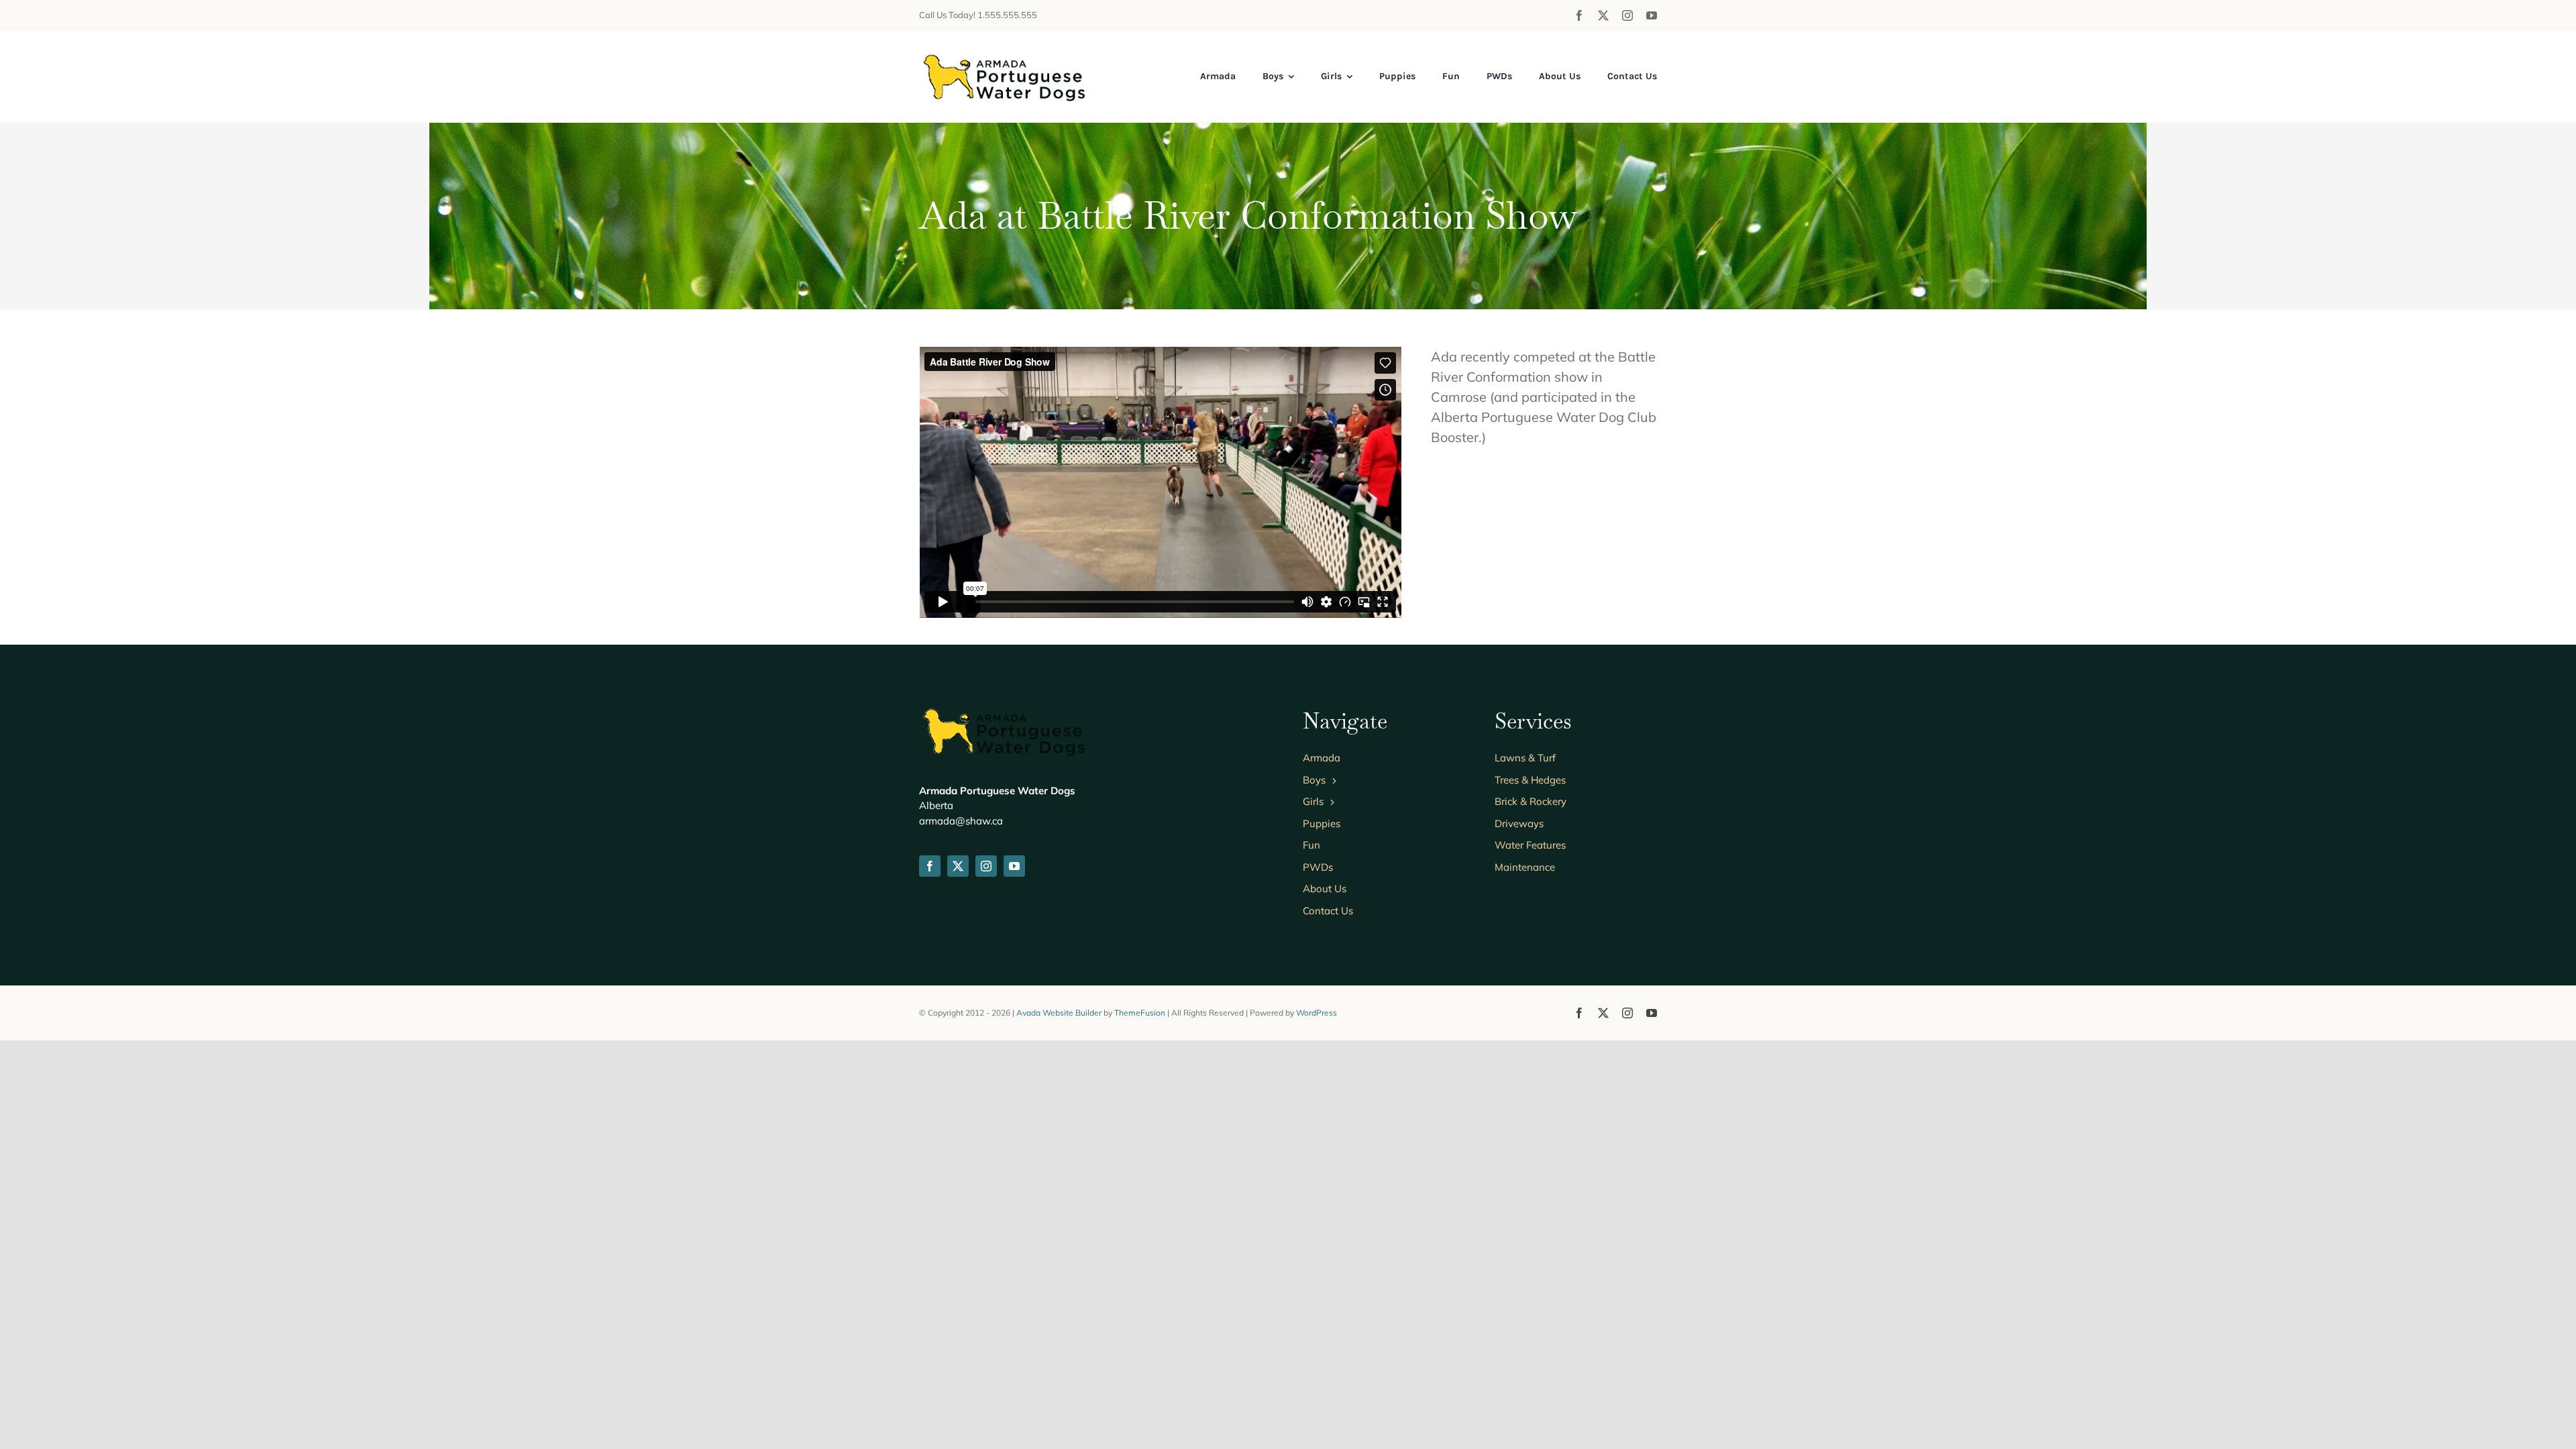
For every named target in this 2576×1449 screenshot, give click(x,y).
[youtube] (1652, 15)
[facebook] (1579, 15)
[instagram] (1627, 15)
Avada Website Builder (1059, 1013)
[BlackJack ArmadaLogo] (1003, 57)
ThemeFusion (1140, 1013)
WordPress (1317, 1013)
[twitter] (1603, 15)
